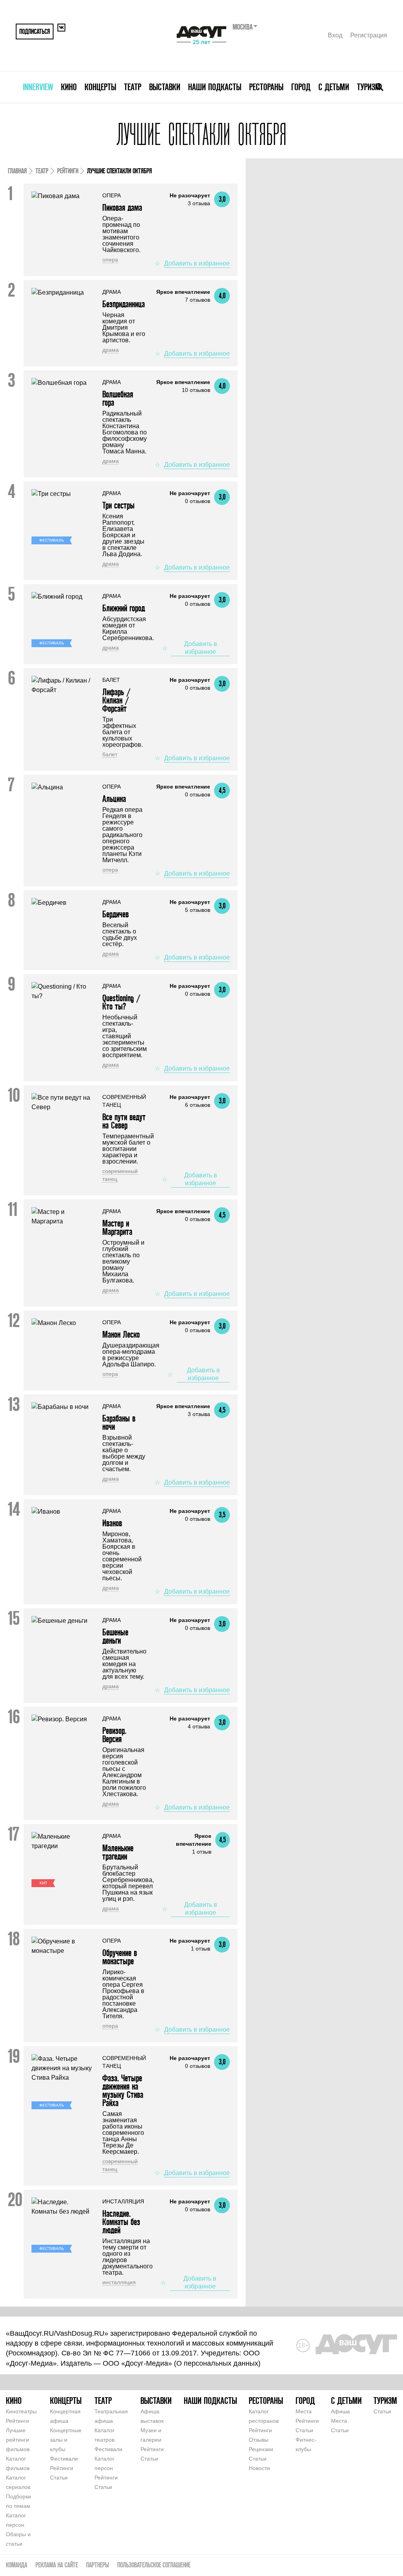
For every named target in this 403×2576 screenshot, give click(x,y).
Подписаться (35, 31)
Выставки (165, 87)
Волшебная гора (118, 398)
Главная (17, 171)
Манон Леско (121, 1334)
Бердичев (116, 914)
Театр (133, 87)
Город (301, 87)
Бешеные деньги (115, 1636)
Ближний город (124, 608)
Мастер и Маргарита (117, 1227)
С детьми (334, 87)
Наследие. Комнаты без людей (121, 2222)
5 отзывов (198, 910)
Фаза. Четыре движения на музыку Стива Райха (123, 2090)
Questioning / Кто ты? (121, 1002)
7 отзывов (198, 300)
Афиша (340, 2411)
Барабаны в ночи (119, 1422)
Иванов (112, 1523)
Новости (259, 2468)
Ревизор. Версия (114, 1735)
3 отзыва (199, 203)
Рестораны (266, 87)
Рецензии (261, 2449)
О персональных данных (217, 2363)
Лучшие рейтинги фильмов (18, 2440)
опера (110, 260)
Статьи (59, 2478)
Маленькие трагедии (118, 1852)
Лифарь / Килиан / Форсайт (116, 700)
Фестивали (64, 2459)
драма (111, 350)
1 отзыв (202, 1852)
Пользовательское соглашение (154, 2565)
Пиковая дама (122, 207)
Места (304, 2411)
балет (110, 754)
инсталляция (119, 2282)
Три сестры (118, 505)
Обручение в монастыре (120, 1957)
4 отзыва (199, 1726)
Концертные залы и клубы (66, 2440)
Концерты (100, 87)
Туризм (369, 87)
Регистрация (369, 35)
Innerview (38, 87)
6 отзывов (198, 1105)
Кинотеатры (21, 2411)
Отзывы (259, 2440)
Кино (69, 87)
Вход (335, 35)
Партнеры (98, 2565)
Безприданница (124, 304)
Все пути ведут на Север (124, 1121)
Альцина (114, 799)
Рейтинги (68, 171)
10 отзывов (196, 390)
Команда (17, 2565)
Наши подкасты (215, 87)
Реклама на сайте (57, 2565)
